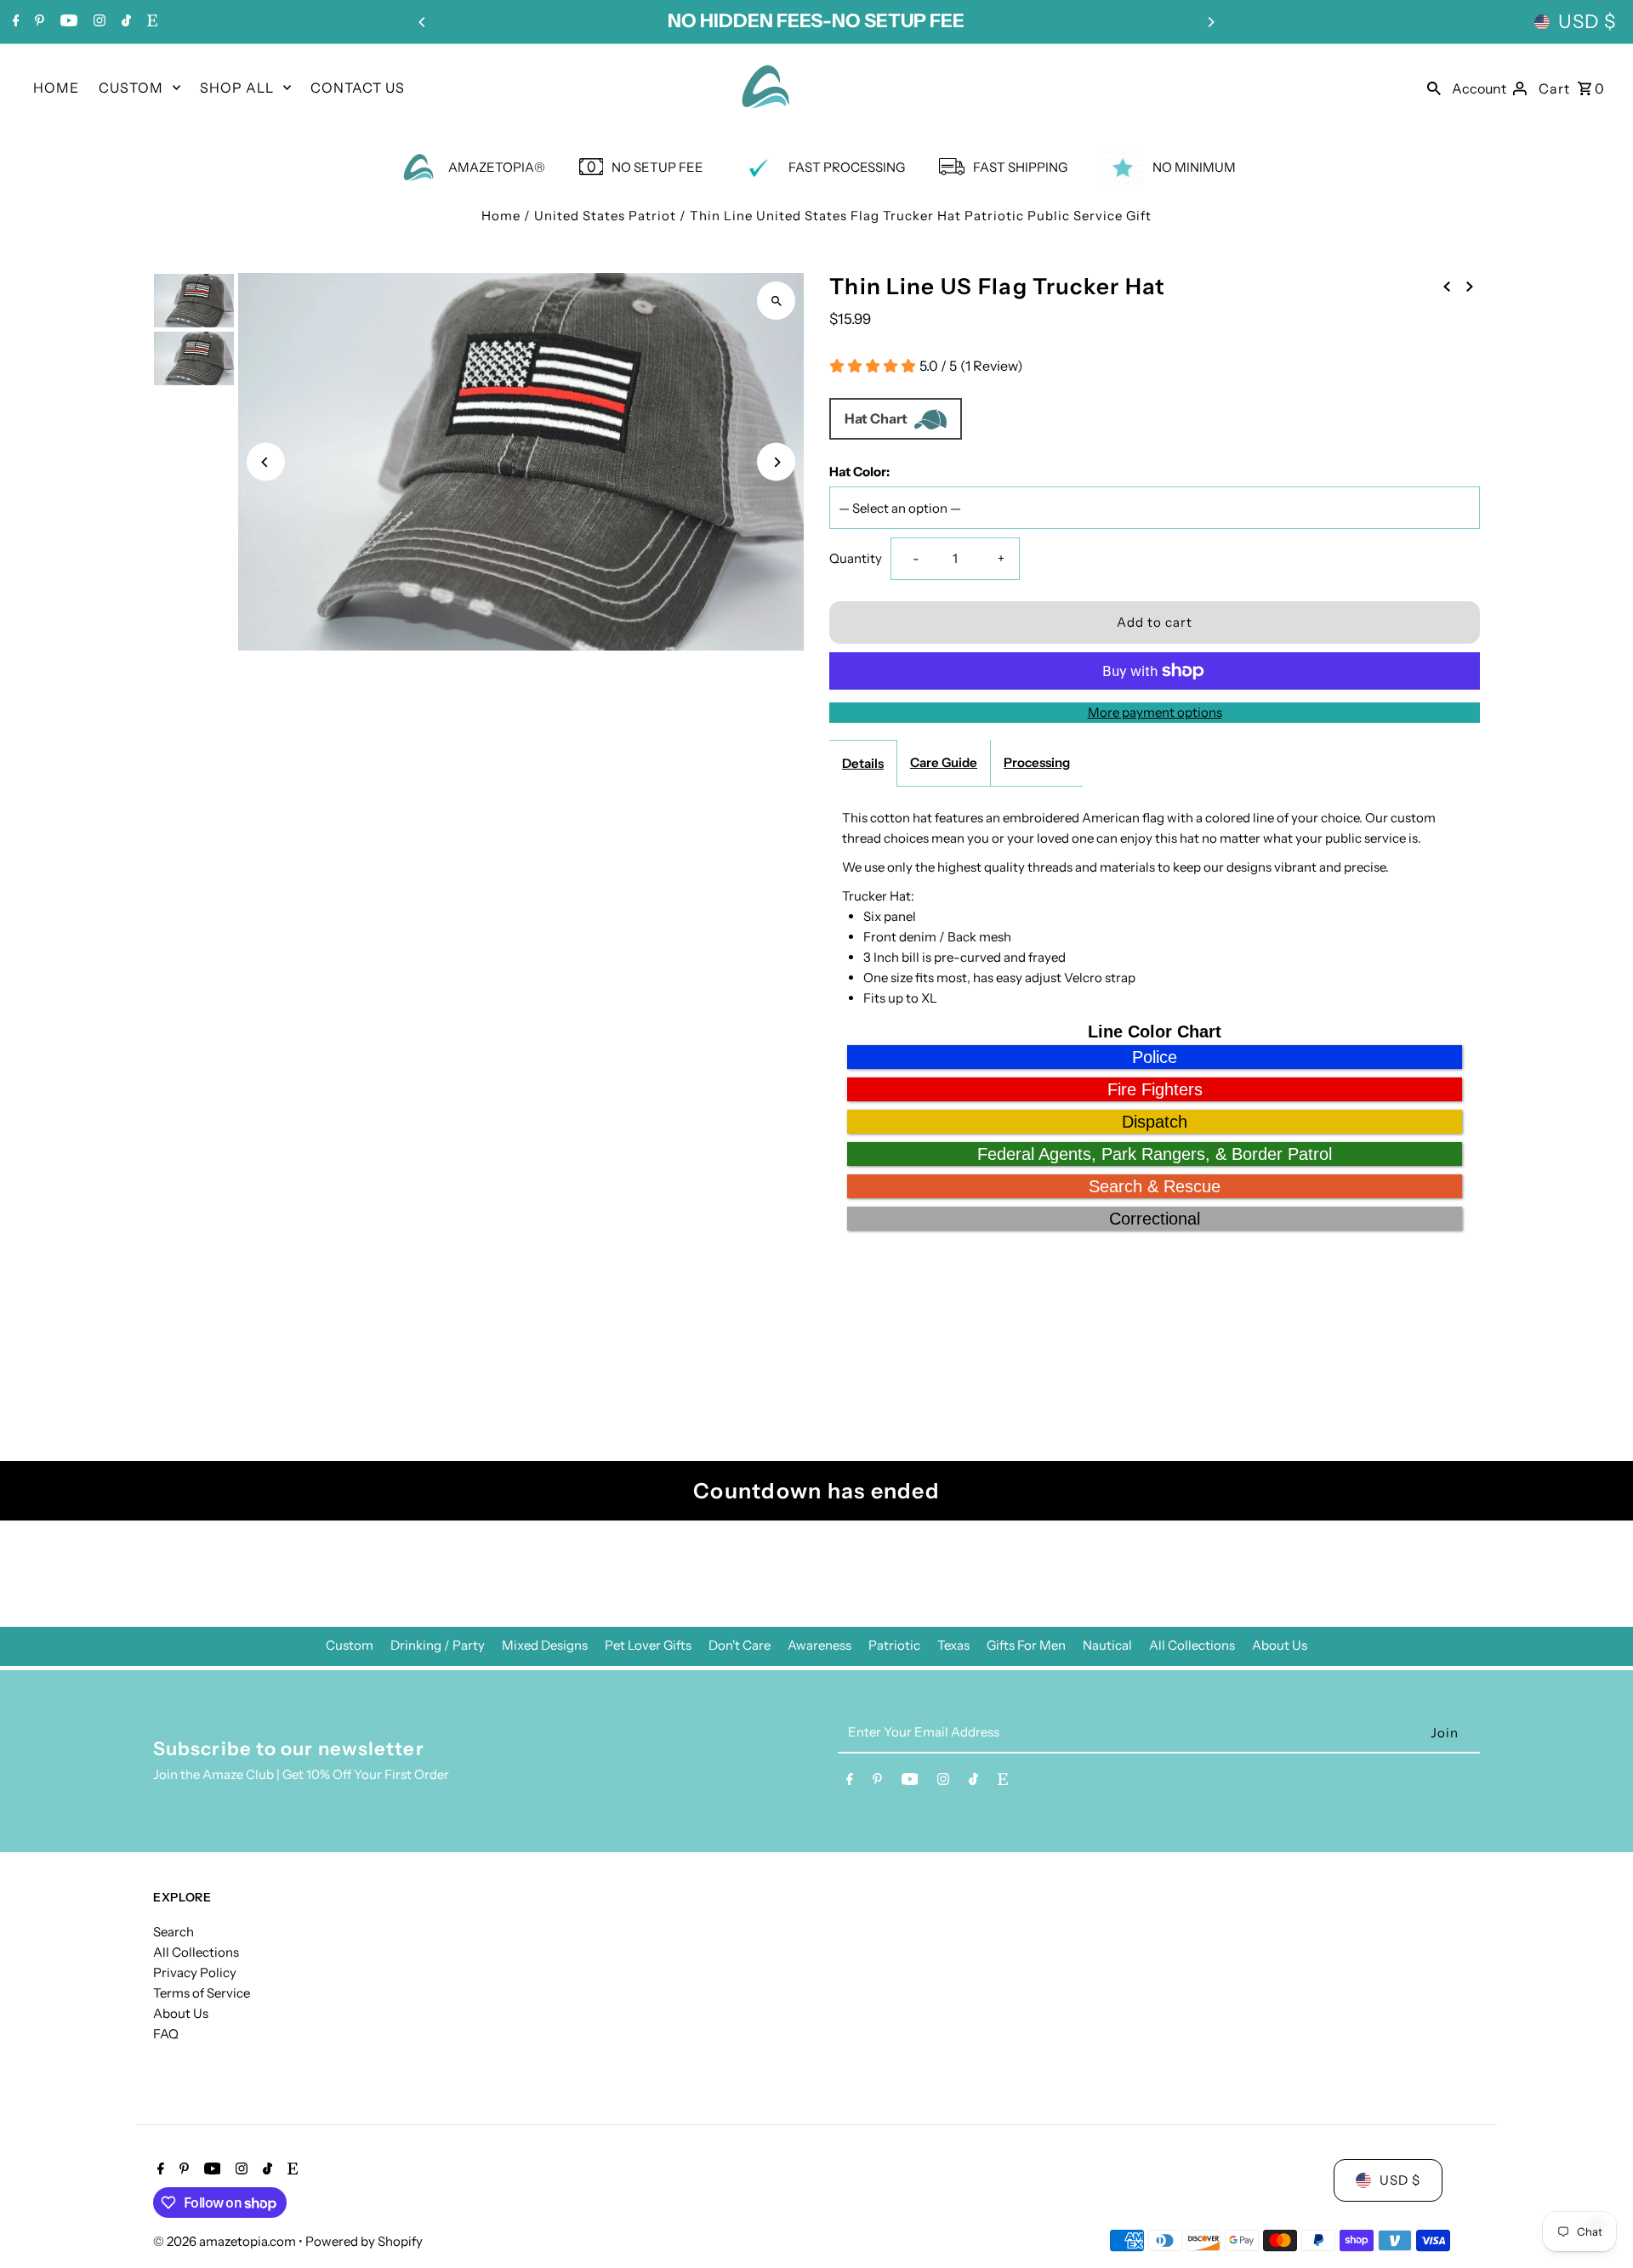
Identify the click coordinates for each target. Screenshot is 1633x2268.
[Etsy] (150, 22)
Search (174, 1932)
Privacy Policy (195, 1972)
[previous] (1447, 285)
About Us (1280, 1645)
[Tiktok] (124, 22)
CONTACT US (358, 88)
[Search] (1434, 87)
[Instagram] (97, 22)
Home (501, 216)
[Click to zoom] (776, 301)
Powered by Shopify (364, 2241)
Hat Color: (859, 472)
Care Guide (944, 762)
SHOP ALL (237, 88)
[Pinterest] (37, 22)
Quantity (856, 558)
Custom (350, 1645)
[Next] (1210, 22)
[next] (1470, 285)
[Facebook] (14, 22)
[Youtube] (67, 22)
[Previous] (423, 22)
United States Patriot (605, 216)
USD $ (1587, 22)
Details (863, 763)
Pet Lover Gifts (648, 1645)
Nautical (1107, 1645)
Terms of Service (202, 1993)
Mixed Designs (545, 1645)
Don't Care (740, 1645)
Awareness (819, 1645)
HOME (56, 88)
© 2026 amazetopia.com (226, 2241)
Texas (953, 1645)
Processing (1037, 762)
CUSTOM (131, 88)
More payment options (1155, 712)
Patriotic (894, 1645)
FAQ (166, 2034)
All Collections (1192, 1645)
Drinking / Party (438, 1645)
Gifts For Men (1026, 1645)
